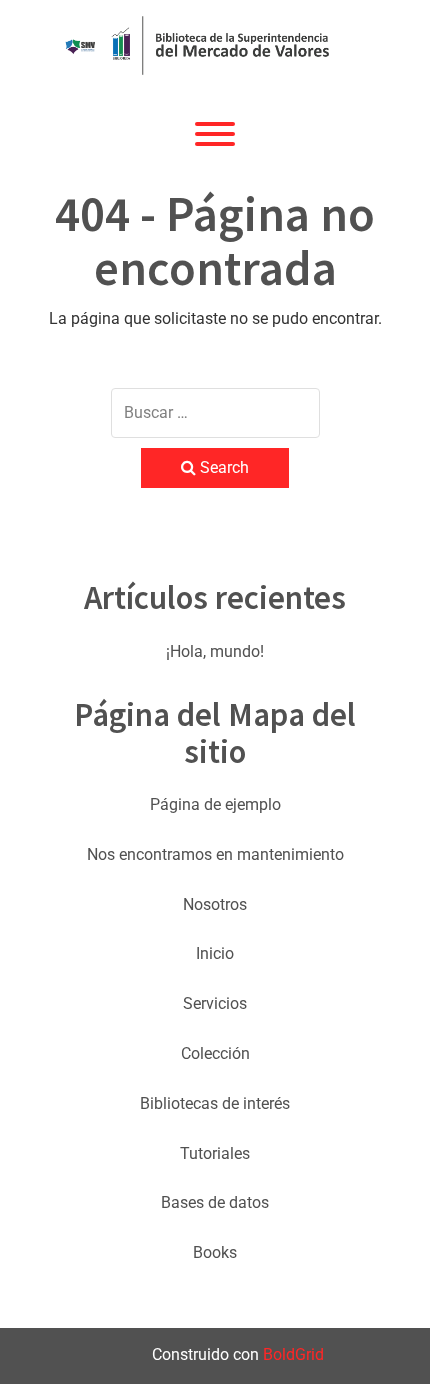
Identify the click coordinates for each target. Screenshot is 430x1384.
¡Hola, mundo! (215, 651)
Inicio (215, 953)
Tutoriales (215, 1153)
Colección (215, 1053)
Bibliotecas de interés (215, 1103)
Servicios (215, 1003)
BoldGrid (293, 1354)
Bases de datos (215, 1202)
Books (215, 1252)
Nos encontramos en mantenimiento (215, 854)
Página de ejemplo (215, 804)
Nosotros (215, 904)
